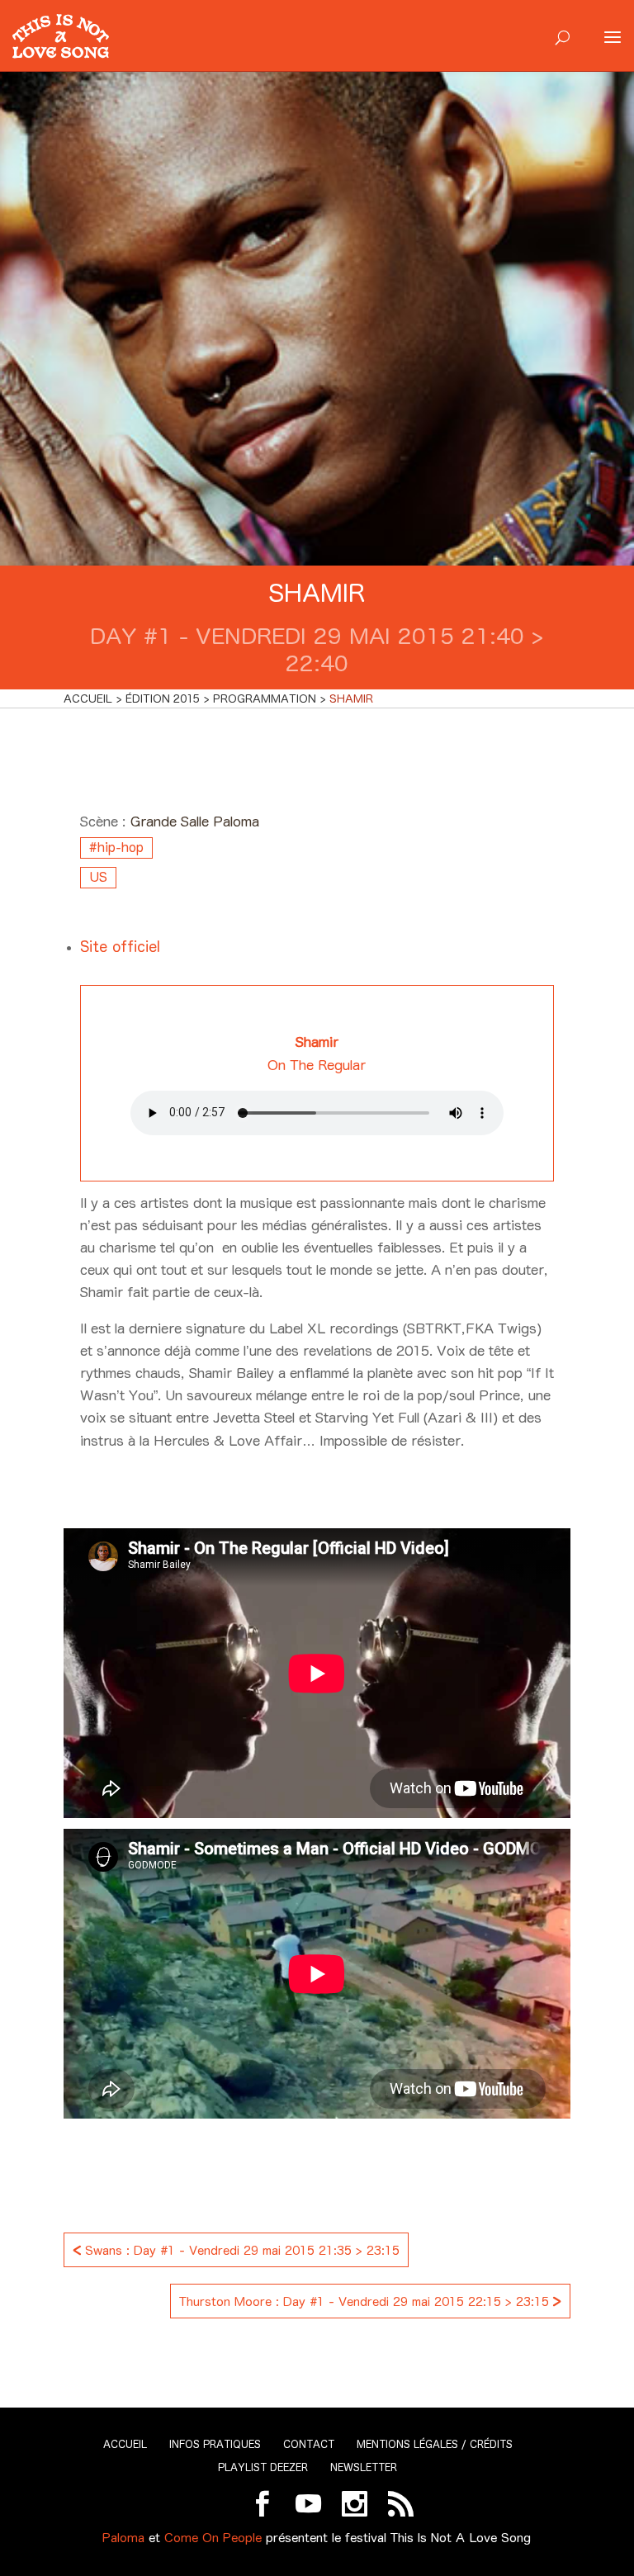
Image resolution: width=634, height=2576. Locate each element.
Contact (309, 2444)
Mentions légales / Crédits (435, 2444)
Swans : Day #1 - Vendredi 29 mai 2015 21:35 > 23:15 (236, 2249)
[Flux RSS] (401, 2504)
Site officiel (120, 947)
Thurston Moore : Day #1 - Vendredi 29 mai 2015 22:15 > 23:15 (370, 2300)
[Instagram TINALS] (355, 2504)
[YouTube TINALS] (308, 2504)
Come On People (213, 2538)
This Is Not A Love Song (461, 2538)
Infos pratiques (215, 2444)
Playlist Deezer (263, 2467)
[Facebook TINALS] (262, 2504)
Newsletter (364, 2467)
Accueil (125, 2444)
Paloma (123, 2538)
